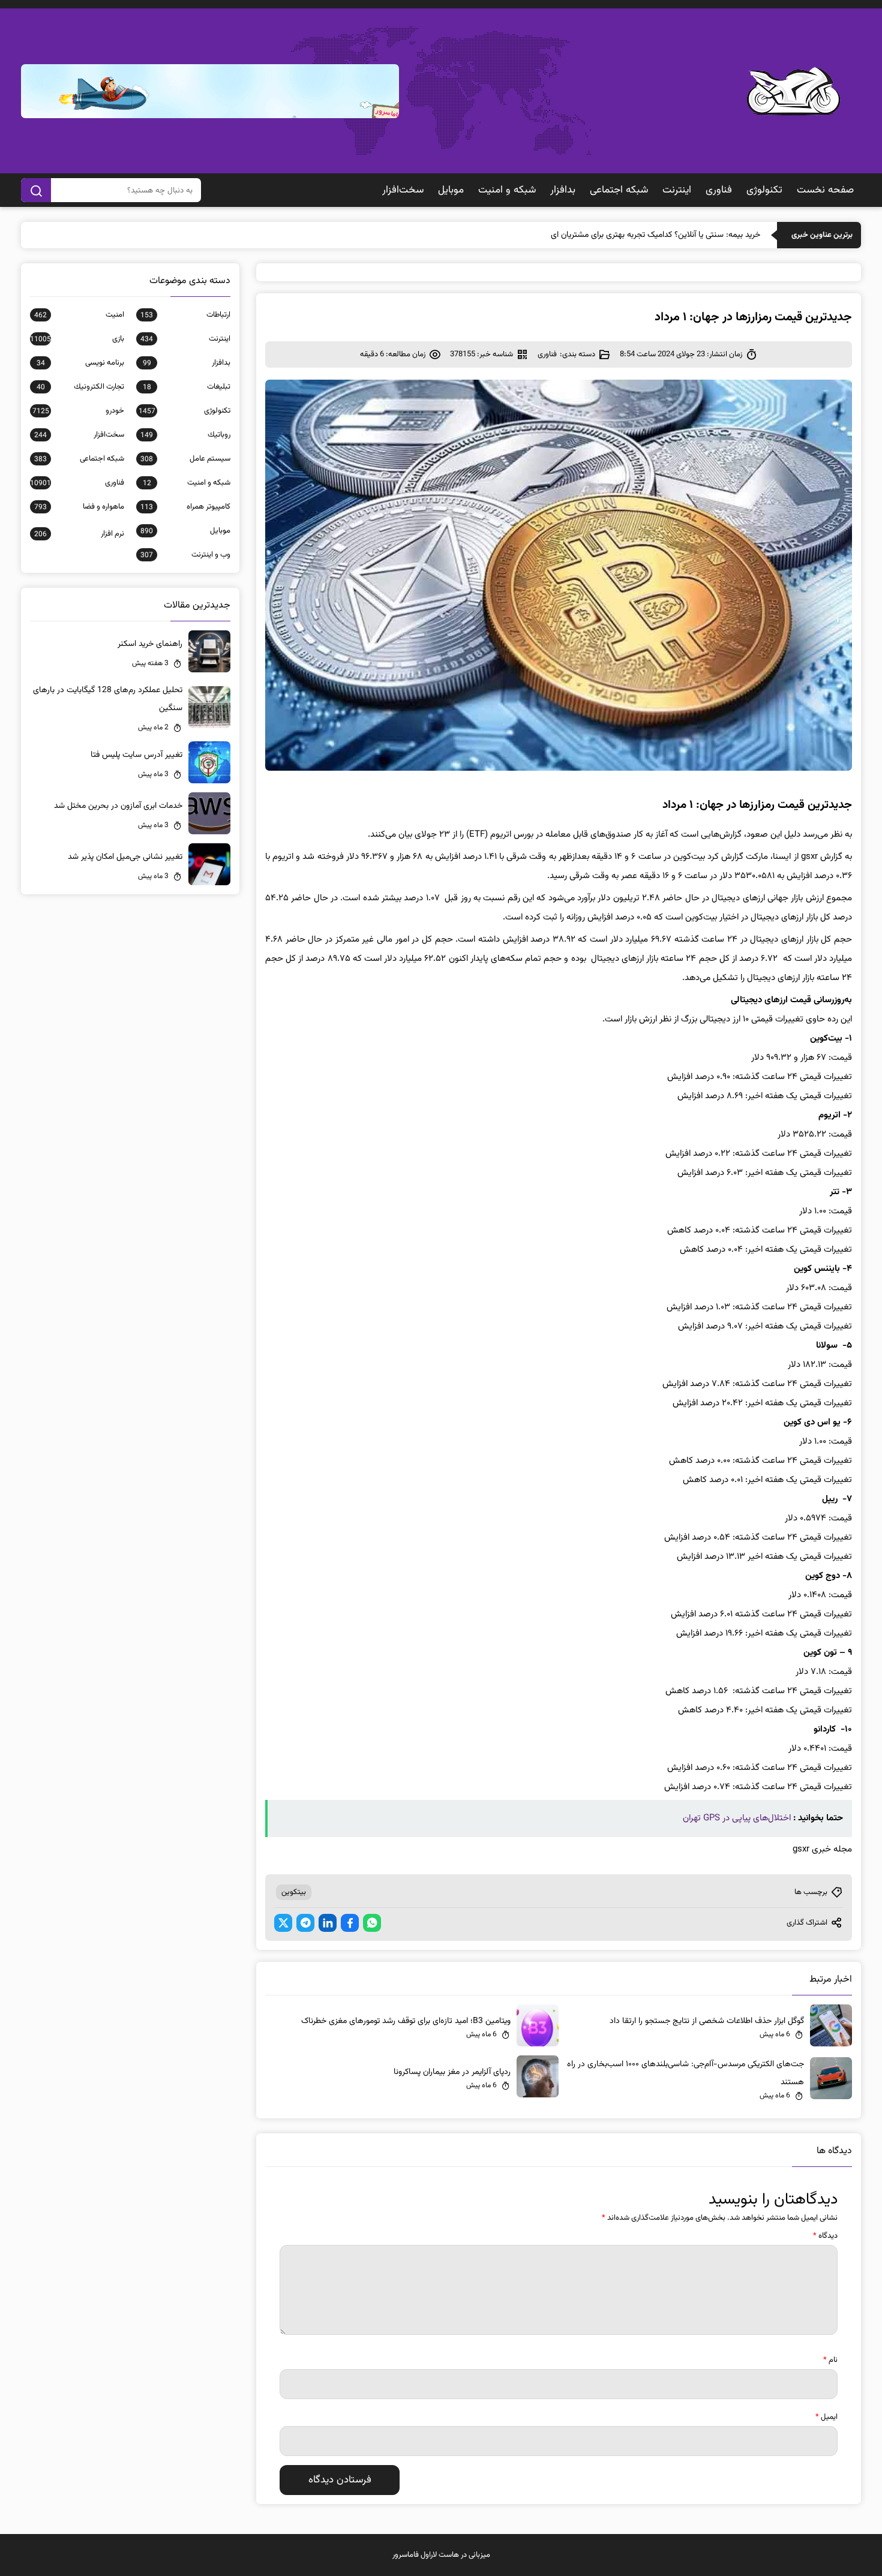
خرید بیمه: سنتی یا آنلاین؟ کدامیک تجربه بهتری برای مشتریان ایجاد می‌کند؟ (637, 235)
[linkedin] (328, 1923)
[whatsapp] (372, 1923)
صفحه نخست (825, 190)
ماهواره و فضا (79, 507)
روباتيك (185, 435)
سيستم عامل (185, 459)
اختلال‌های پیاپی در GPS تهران (737, 1818)
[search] (36, 190)
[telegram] (305, 1923)
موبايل (451, 190)
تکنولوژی (764, 190)
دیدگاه (825, 2236)
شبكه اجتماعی (619, 190)
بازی (77, 339)
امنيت (79, 315)
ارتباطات (185, 315)
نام (830, 2360)
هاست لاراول (440, 2555)
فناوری (719, 190)
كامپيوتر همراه (185, 507)
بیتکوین (294, 1892)
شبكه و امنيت (507, 190)
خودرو (78, 411)
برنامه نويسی (80, 363)
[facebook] (350, 1923)
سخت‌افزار (403, 190)
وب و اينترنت (185, 555)
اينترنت (677, 190)
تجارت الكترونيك (80, 387)
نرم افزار (79, 534)
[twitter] (283, 1923)
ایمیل (826, 2417)
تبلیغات (187, 387)
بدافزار (563, 190)
